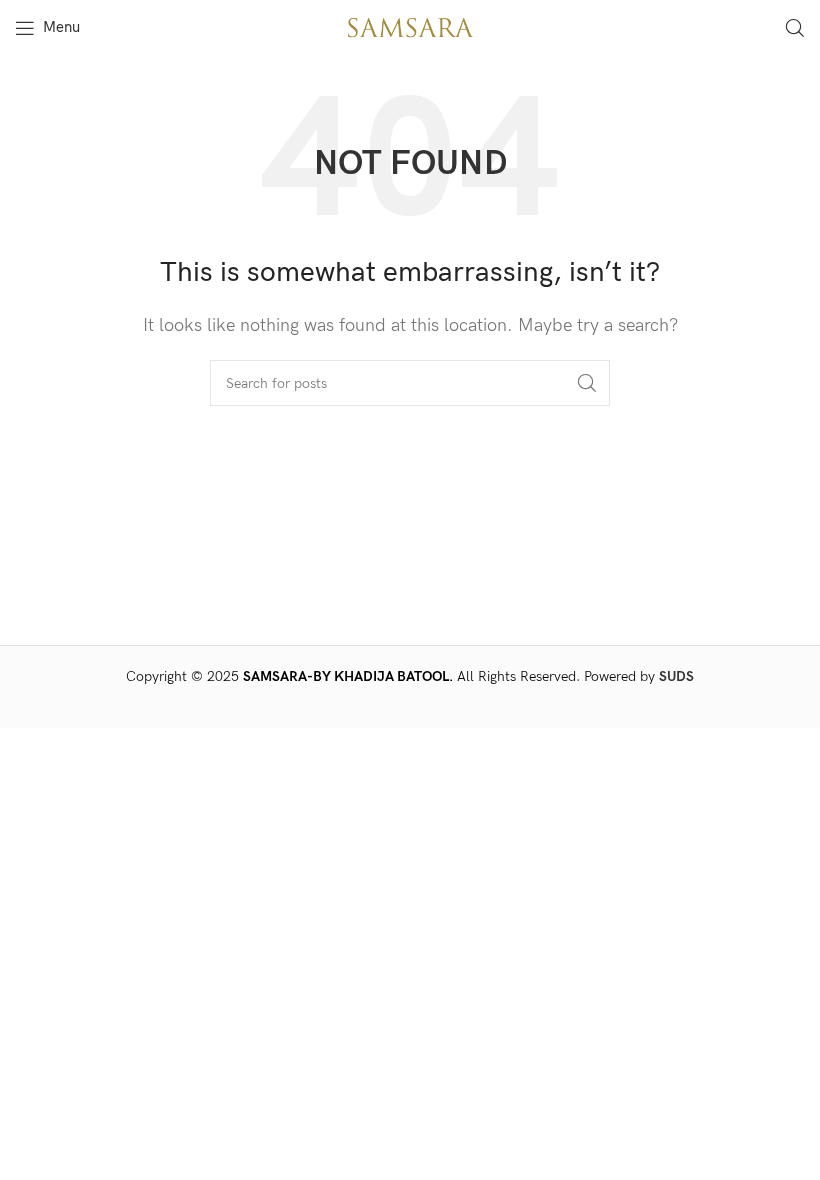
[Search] (795, 28)
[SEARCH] (587, 383)
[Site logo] (410, 26)
